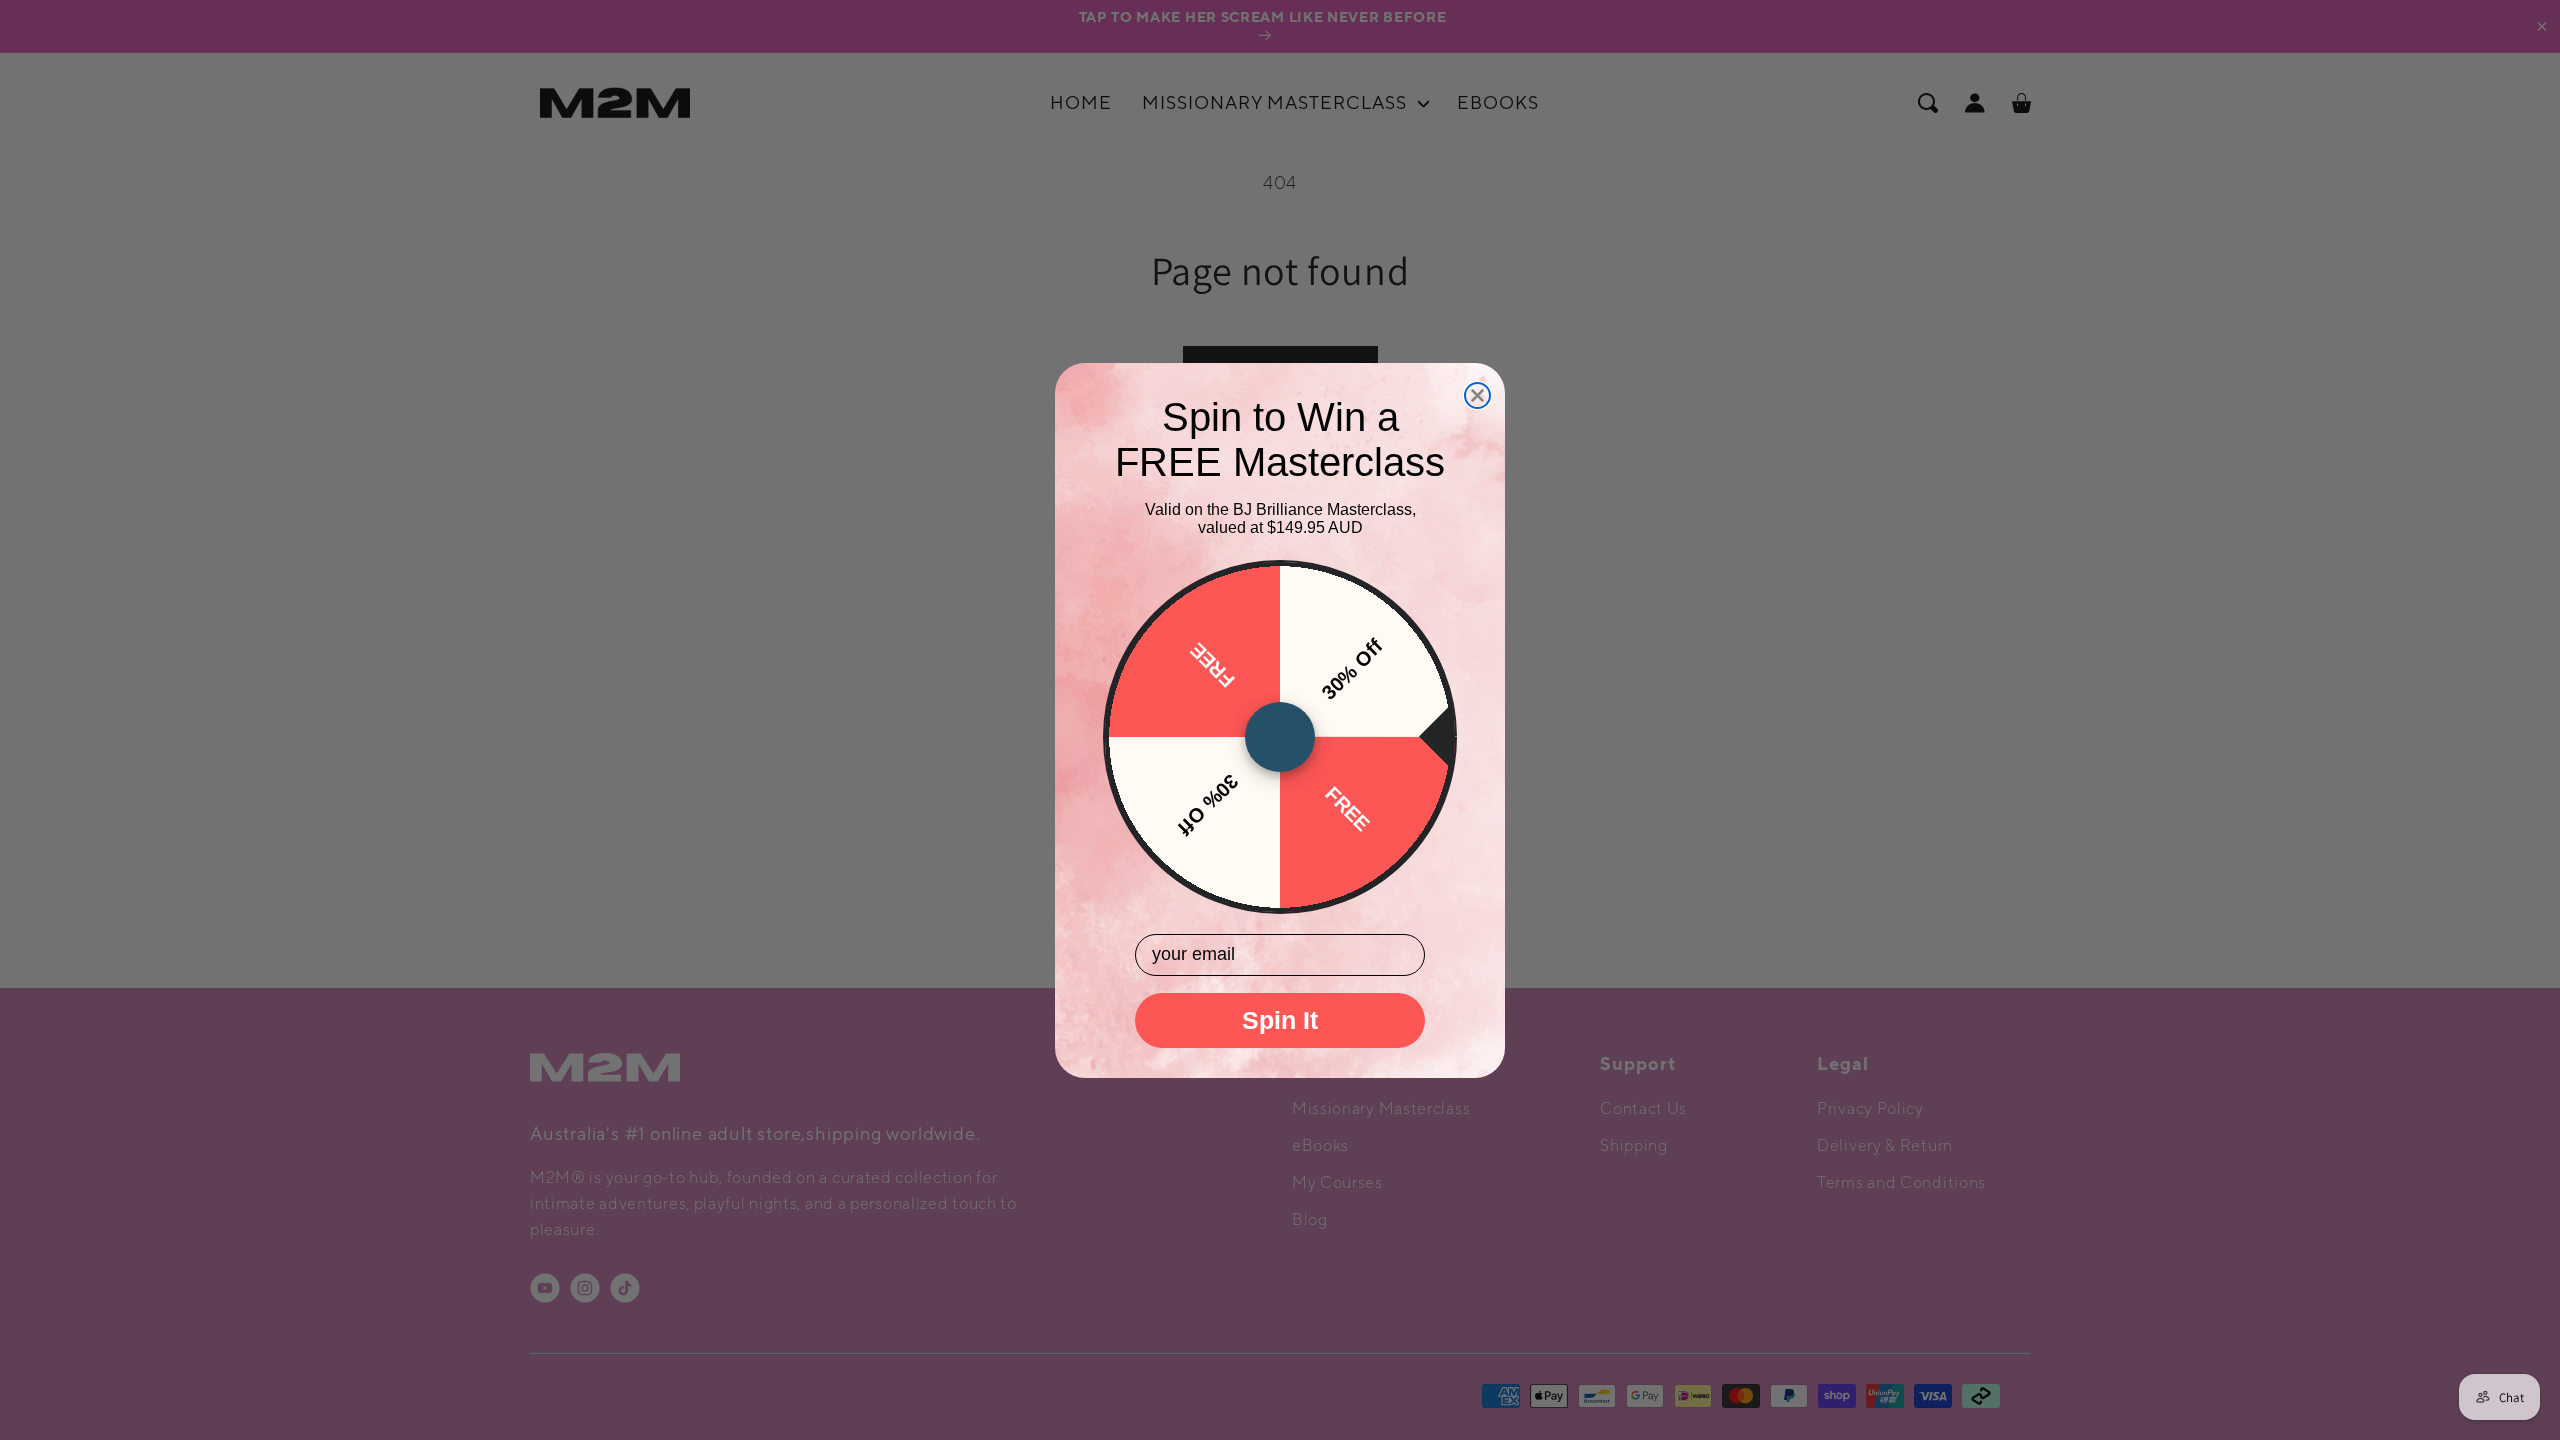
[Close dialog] (1477, 395)
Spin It (1280, 1020)
